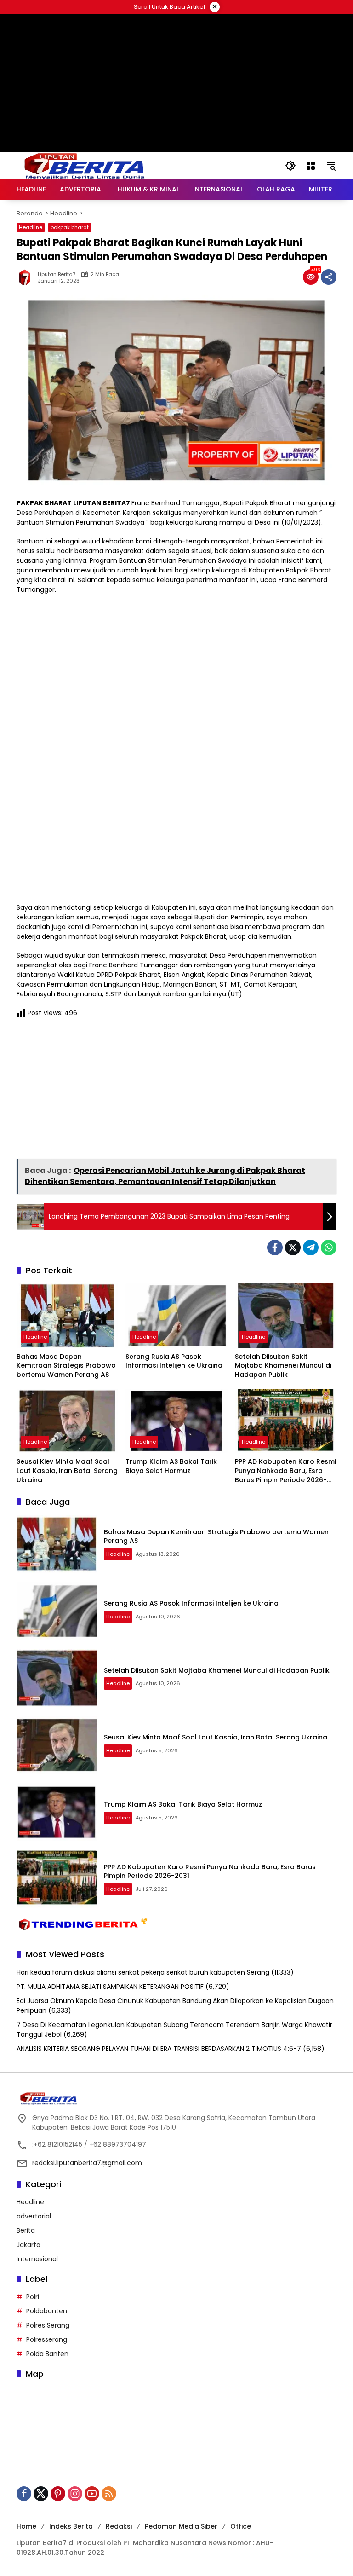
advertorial (34, 2216)
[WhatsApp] (329, 1248)
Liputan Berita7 (57, 274)
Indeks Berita (71, 2526)
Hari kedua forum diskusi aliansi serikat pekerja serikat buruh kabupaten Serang (143, 1972)
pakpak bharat (70, 227)
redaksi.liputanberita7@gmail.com (87, 2163)
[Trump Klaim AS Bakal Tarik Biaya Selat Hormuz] (176, 1421)
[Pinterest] (58, 2494)
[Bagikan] (329, 277)
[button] (290, 166)
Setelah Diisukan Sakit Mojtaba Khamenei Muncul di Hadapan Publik (283, 1366)
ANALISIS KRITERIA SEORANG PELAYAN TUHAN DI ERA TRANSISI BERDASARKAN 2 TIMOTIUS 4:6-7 (159, 2049)
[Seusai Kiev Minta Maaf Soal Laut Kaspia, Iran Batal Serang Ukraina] (67, 1421)
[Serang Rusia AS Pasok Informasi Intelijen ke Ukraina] (176, 1315)
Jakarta (28, 2245)
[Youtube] (92, 2494)
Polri (33, 2297)
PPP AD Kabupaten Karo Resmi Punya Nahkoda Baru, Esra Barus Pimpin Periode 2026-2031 (285, 1471)
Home (26, 2526)
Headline (31, 227)
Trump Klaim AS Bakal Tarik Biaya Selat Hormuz (171, 1466)
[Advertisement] (176, 124)
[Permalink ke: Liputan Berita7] (27, 277)
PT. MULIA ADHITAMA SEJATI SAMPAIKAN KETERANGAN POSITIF (110, 1987)
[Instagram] (75, 2494)
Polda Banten (47, 2354)
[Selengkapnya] (176, 2098)
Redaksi (119, 2526)
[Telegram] (311, 1248)
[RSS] (109, 2494)
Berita (26, 2230)
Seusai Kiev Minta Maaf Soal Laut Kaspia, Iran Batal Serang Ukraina (67, 1471)
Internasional (37, 2259)
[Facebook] (275, 1248)
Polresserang (47, 2339)
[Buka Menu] (311, 166)
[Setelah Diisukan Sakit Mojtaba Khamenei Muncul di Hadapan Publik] (286, 1315)
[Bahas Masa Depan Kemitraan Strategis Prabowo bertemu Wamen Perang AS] (67, 1315)
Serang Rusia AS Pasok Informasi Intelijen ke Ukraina (174, 1361)
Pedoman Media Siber (181, 2526)
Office (241, 2526)
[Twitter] (293, 1248)
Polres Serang (48, 2325)
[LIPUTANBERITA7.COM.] (83, 165)
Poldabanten (47, 2311)
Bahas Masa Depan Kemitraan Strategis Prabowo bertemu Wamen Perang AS (66, 1366)
